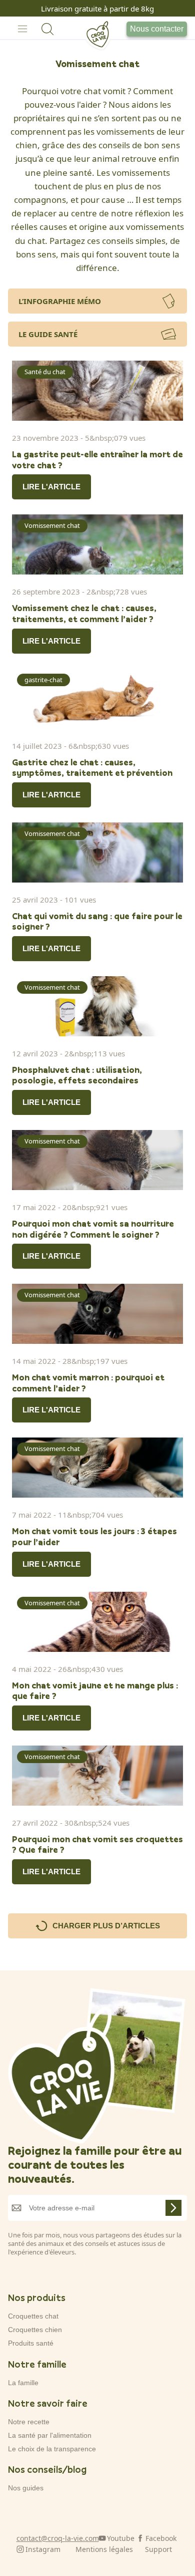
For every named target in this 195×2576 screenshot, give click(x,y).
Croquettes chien (35, 2330)
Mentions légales (104, 2549)
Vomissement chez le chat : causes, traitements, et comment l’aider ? (84, 613)
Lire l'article (51, 487)
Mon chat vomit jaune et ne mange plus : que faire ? (95, 1691)
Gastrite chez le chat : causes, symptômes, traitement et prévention (92, 768)
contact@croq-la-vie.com (58, 2538)
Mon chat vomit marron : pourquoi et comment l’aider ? (88, 1383)
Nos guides (26, 2488)
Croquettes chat (33, 2316)
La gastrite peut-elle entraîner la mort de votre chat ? (97, 460)
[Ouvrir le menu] (22, 29)
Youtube (121, 2538)
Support (158, 2549)
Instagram (43, 2549)
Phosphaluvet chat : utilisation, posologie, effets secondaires (77, 1075)
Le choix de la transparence (52, 2449)
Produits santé (31, 2343)
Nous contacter (157, 29)
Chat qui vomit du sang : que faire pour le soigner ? (97, 921)
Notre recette (29, 2422)
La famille (23, 2383)
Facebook (161, 2538)
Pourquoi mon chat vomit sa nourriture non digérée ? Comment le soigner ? (93, 1229)
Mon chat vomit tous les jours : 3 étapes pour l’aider (94, 1536)
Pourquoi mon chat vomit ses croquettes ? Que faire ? (97, 1844)
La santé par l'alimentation (50, 2435)
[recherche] (47, 29)
